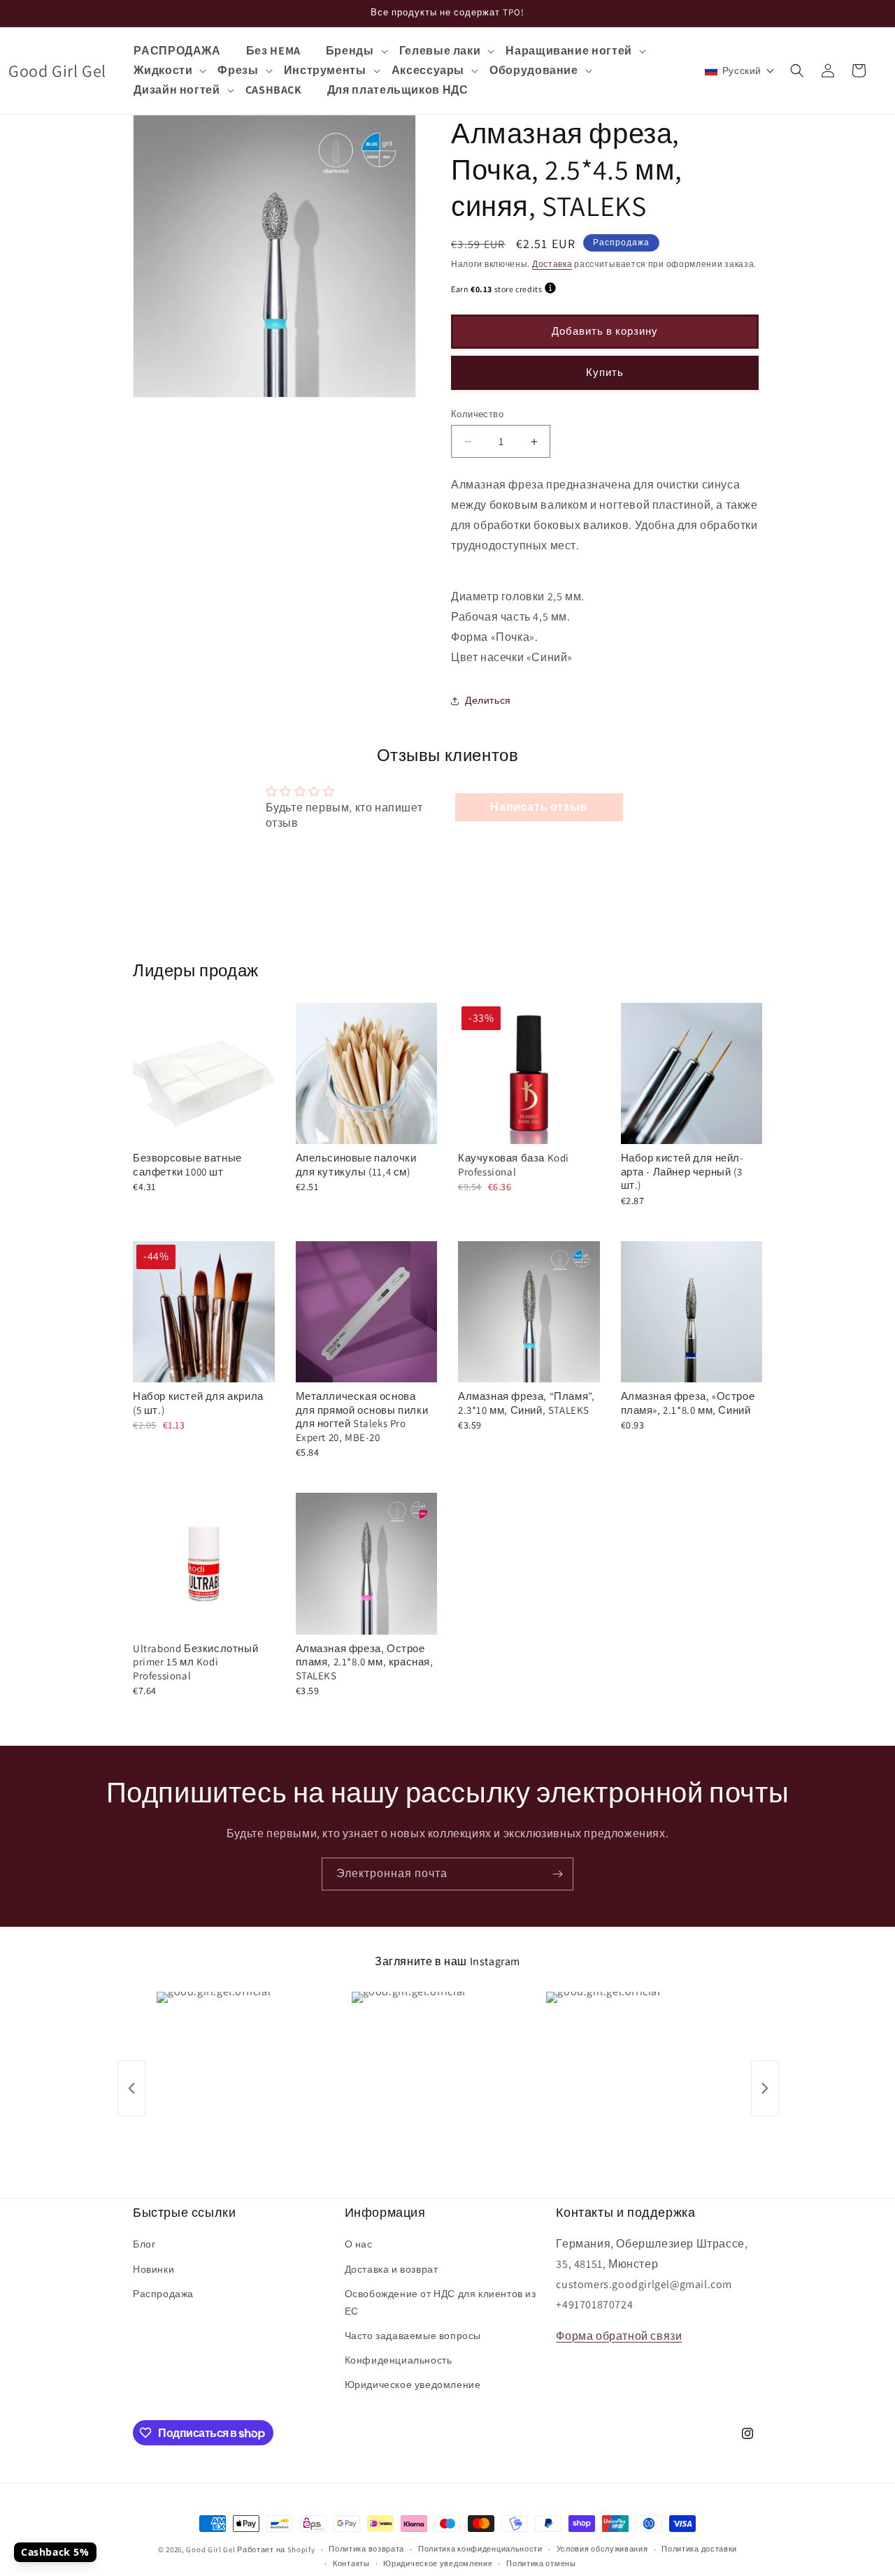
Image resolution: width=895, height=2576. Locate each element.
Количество (477, 414)
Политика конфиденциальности (480, 2549)
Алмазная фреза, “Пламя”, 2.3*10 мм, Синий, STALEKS (526, 1403)
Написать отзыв (538, 807)
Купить (605, 372)
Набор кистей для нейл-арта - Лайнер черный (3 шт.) (682, 1171)
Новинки (153, 2269)
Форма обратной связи (619, 2336)
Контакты (351, 2563)
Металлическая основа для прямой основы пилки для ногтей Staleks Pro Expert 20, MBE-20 (362, 1417)
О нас (359, 2244)
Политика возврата (366, 2549)
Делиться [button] (488, 700)
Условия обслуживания (602, 2549)
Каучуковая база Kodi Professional (514, 1165)
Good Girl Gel (210, 2549)
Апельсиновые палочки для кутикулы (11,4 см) (356, 1165)
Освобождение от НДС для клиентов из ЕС (441, 2302)
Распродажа (163, 2294)
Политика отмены (541, 2563)
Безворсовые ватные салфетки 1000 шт (187, 1165)
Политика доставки (699, 2549)
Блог (144, 2244)
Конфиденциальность (399, 2360)
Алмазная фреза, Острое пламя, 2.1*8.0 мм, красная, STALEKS (365, 1662)
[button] (356, 51)
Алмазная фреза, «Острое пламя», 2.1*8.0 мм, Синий (688, 1403)
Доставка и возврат (392, 2269)
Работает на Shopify (276, 2549)
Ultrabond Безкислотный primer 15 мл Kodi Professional (195, 1662)
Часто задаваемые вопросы (413, 2336)
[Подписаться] (557, 1874)
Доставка (552, 264)
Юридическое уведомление (413, 2385)
